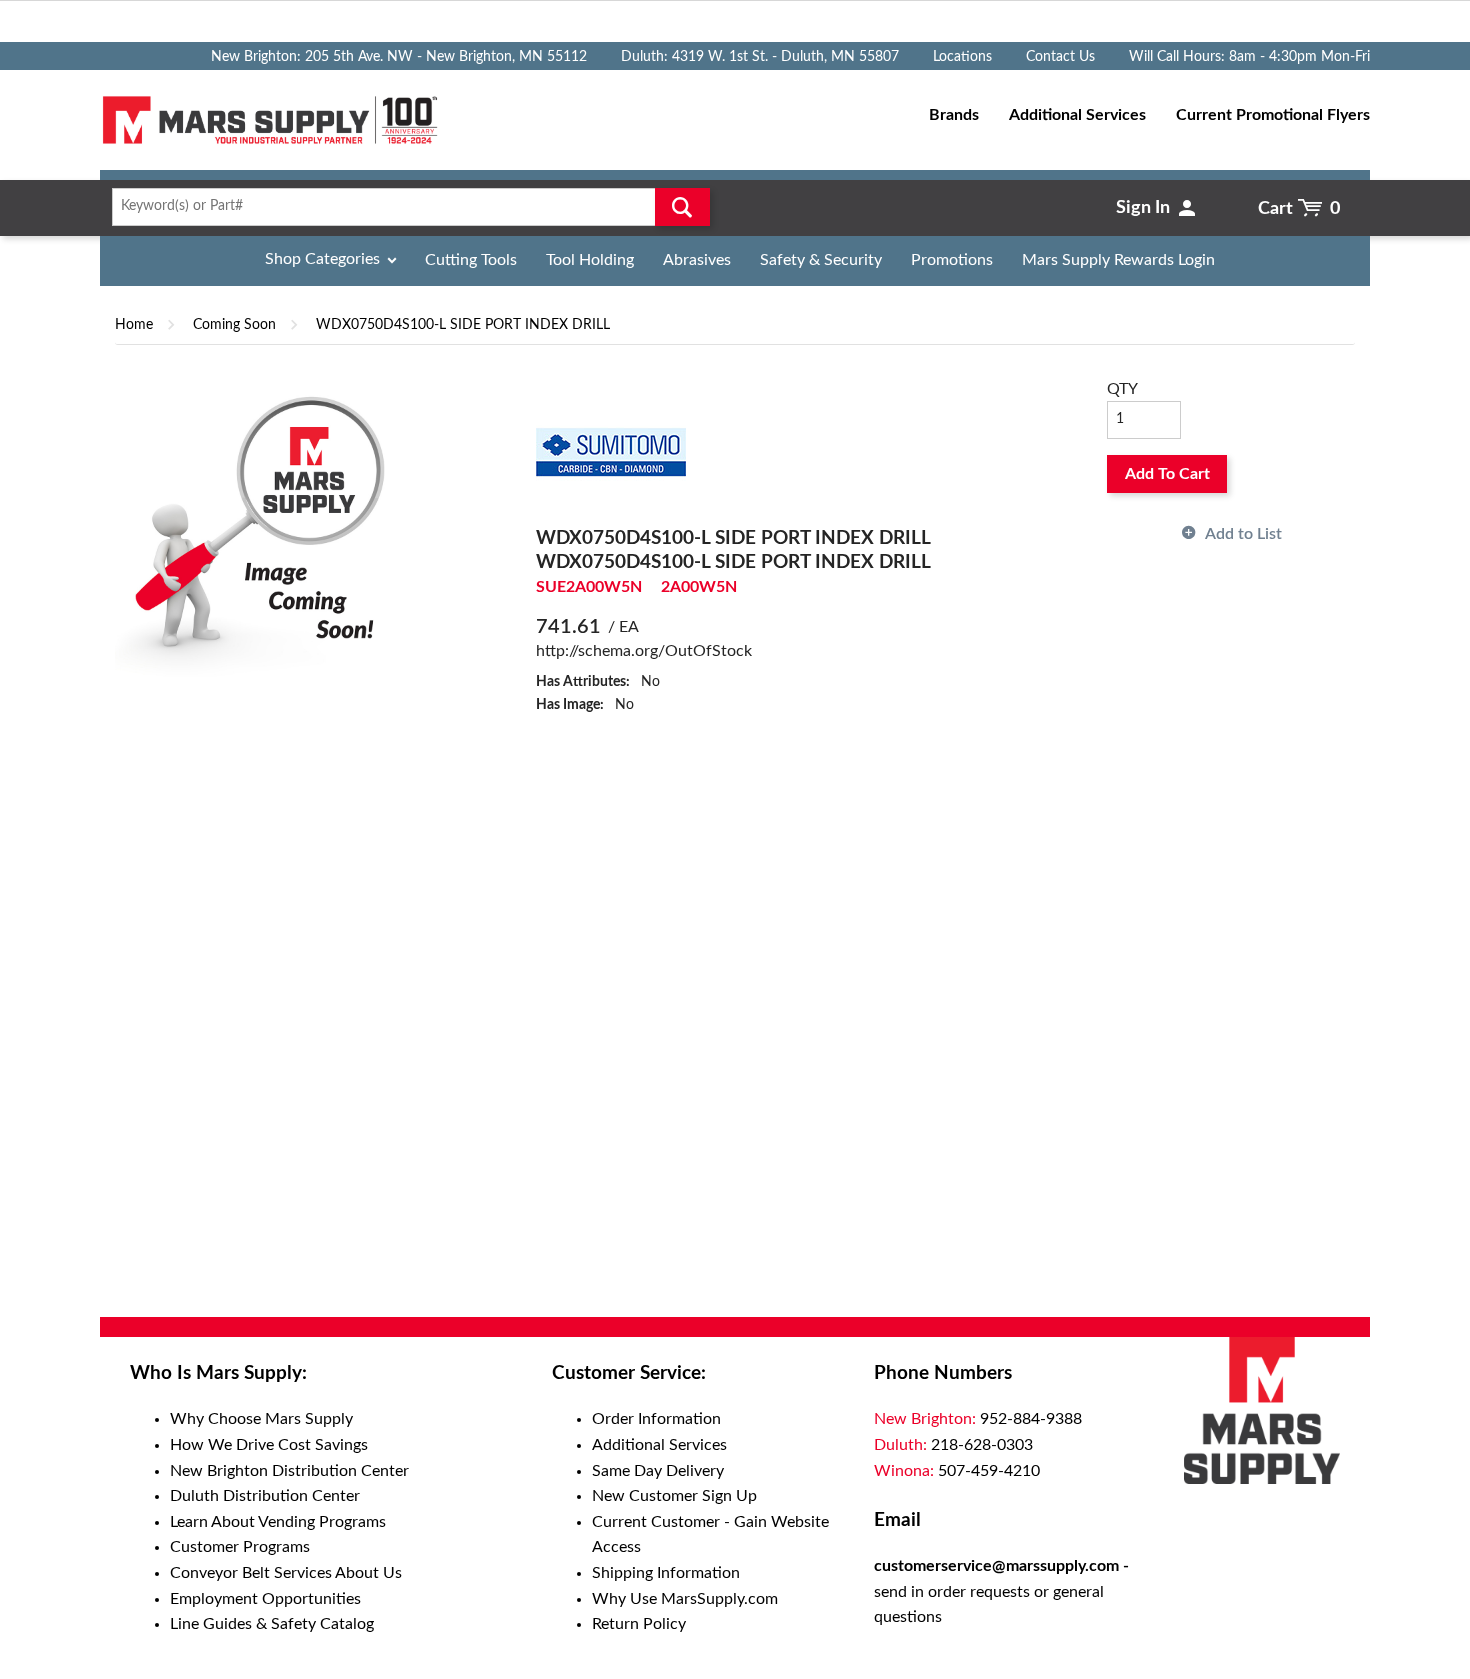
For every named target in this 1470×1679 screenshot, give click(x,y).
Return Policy (639, 1624)
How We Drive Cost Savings (269, 1445)
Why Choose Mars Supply (261, 1419)
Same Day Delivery (658, 1471)
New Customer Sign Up (674, 1496)
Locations (962, 57)
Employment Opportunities (265, 1599)
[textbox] (404, 207)
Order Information (656, 1419)
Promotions (952, 260)
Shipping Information (666, 1573)
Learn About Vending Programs (278, 1522)
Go (682, 207)
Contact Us (1060, 57)
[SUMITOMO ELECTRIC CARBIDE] (611, 451)
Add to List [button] (1243, 534)
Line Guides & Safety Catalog (272, 1624)
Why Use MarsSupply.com (685, 1599)
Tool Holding (590, 260)
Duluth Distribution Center (265, 1496)
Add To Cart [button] (1167, 474)
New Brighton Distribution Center (289, 1471)
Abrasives (697, 260)
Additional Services (659, 1445)
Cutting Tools (471, 260)
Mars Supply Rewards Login (1118, 260)
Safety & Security (821, 260)
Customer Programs (240, 1547)
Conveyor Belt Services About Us (286, 1573)
